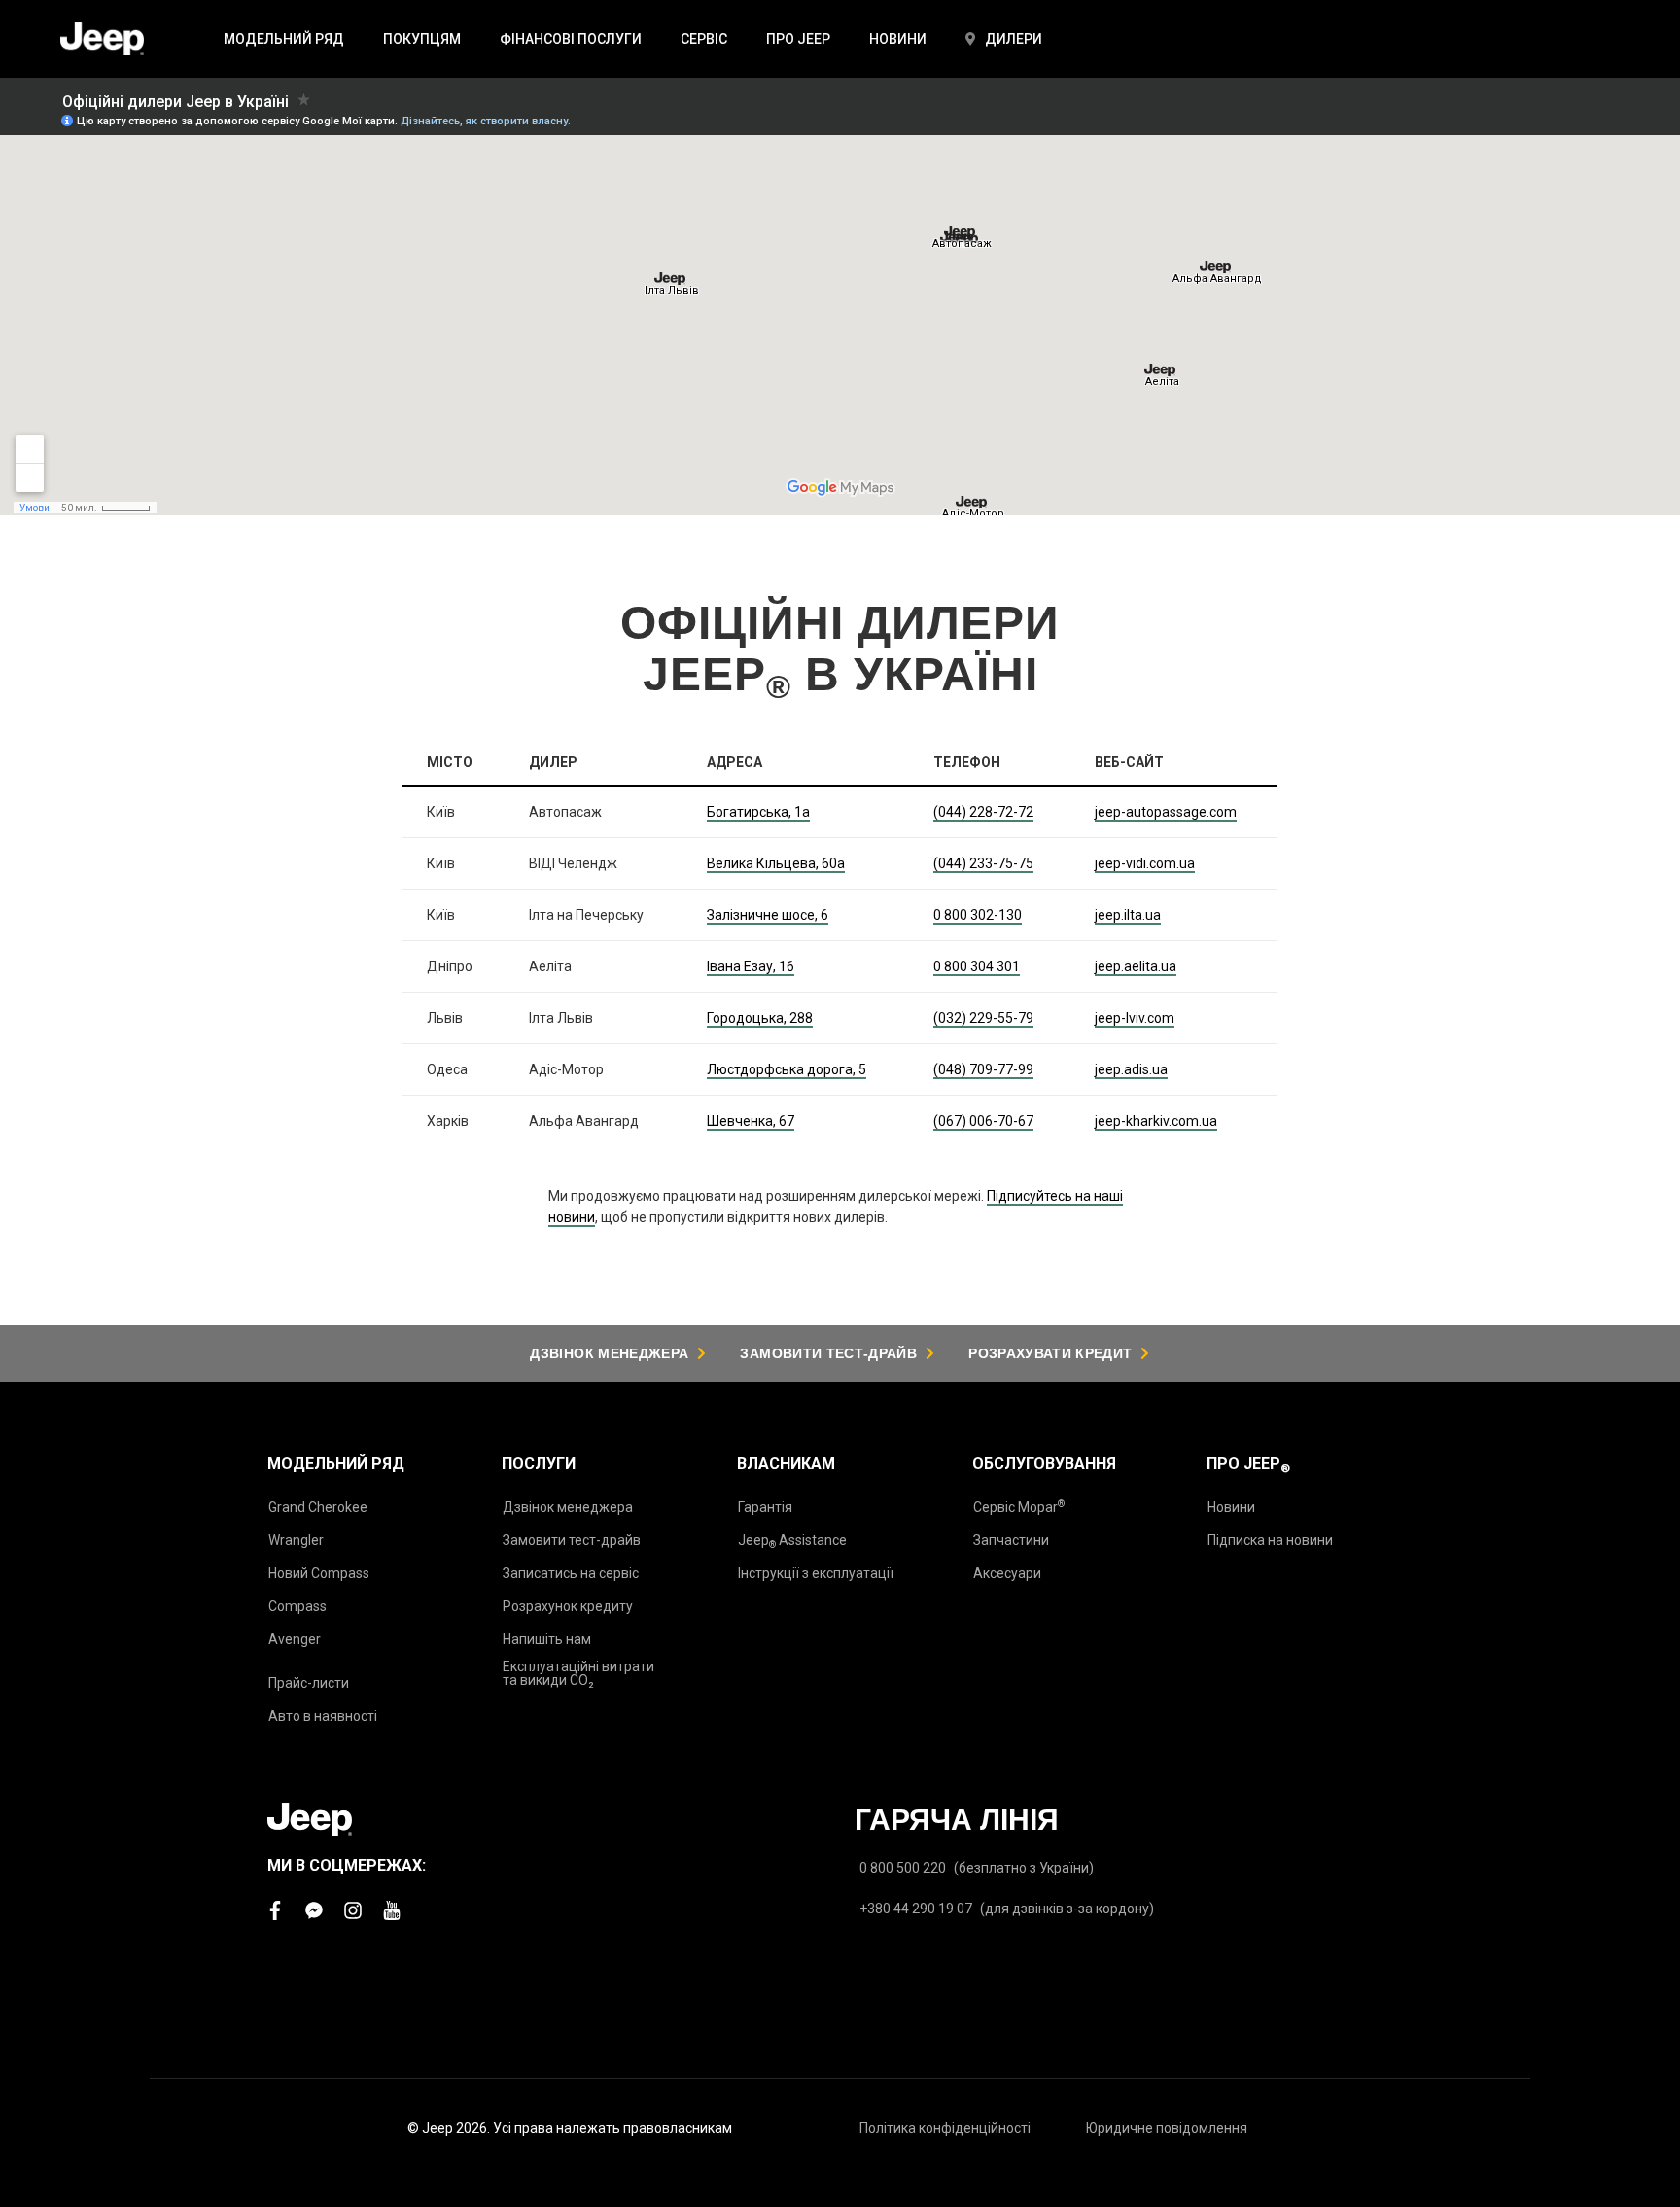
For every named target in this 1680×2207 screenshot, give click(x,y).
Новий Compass (319, 1573)
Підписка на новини (1270, 1540)
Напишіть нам (547, 1639)
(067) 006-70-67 (983, 1121)
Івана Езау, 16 (751, 966)
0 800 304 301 (977, 966)
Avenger (295, 1639)
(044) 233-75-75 (983, 863)
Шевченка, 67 (751, 1121)
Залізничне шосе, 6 (768, 915)
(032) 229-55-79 (983, 1018)
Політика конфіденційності (945, 2128)
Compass (297, 1606)
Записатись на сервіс (571, 1573)
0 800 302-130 (978, 915)
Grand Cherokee (318, 1507)
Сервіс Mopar (1019, 1506)
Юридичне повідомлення (1167, 2128)
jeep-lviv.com (1135, 1018)
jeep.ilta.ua (1128, 915)
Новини (1231, 1507)
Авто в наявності (323, 1716)
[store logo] (102, 39)
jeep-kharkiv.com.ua (1156, 1121)
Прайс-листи (309, 1683)
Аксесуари (1007, 1573)
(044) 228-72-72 (983, 812)
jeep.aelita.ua (1136, 966)
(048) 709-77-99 (983, 1069)
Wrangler (296, 1540)
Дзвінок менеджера (568, 1507)
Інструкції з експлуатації (816, 1573)
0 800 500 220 (903, 1868)
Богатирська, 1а (758, 812)
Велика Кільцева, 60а (776, 863)
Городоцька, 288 (760, 1018)
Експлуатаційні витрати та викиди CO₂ (578, 1673)
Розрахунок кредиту (568, 1606)
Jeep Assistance (792, 1541)
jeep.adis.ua (1131, 1069)
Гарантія (765, 1507)
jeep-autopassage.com (1166, 812)
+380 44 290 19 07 (916, 1909)
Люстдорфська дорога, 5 (787, 1069)
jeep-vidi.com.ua (1145, 863)
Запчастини (1011, 1540)
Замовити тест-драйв (572, 1540)
